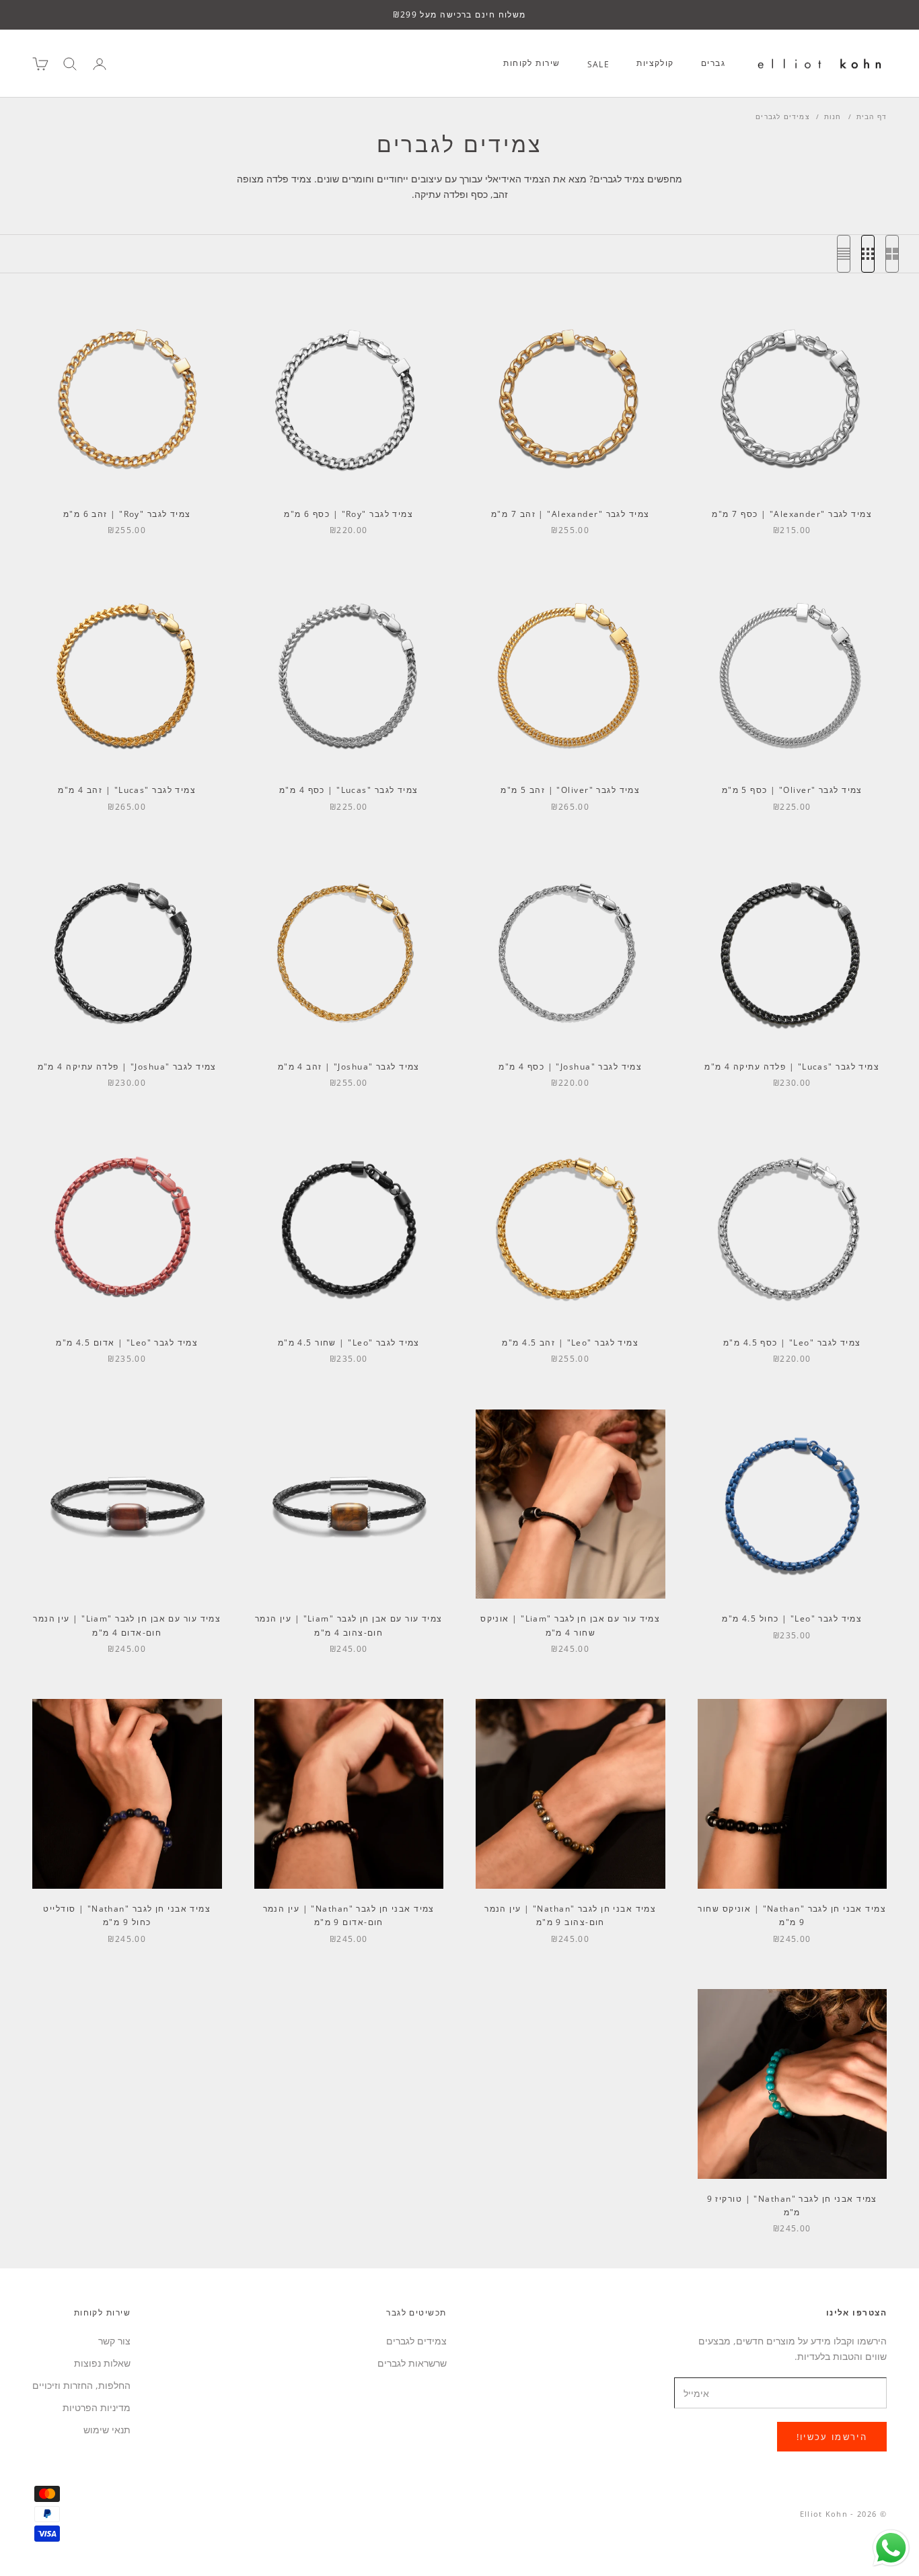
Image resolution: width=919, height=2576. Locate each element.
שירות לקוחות (531, 63)
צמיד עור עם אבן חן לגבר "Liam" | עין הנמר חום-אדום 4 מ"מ (127, 1625)
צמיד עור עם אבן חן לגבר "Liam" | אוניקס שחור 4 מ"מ (570, 1625)
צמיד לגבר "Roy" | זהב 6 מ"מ (127, 514)
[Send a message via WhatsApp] (891, 2548)
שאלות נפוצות (102, 2363)
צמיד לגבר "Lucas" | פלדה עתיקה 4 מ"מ (792, 1067)
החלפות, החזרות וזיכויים (81, 2385)
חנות (833, 116)
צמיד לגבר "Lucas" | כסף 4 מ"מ (349, 790)
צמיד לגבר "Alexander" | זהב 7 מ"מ (571, 514)
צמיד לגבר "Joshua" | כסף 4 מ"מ (570, 1067)
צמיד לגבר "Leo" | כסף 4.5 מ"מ (792, 1343)
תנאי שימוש (107, 2430)
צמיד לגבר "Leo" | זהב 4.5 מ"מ (570, 1343)
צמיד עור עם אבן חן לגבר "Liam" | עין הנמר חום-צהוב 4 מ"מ (349, 1625)
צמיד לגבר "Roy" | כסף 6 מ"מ (348, 514)
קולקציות (655, 63)
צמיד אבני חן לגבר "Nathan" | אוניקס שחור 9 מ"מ (792, 1915)
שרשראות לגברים (412, 2363)
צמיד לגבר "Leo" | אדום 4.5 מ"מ (127, 1343)
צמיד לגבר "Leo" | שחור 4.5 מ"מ (349, 1343)
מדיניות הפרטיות (97, 2407)
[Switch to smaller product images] (868, 254)
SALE (599, 64)
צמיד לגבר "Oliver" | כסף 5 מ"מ (792, 790)
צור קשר (114, 2341)
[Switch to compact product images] (844, 254)
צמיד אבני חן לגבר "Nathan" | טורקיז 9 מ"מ (792, 2205)
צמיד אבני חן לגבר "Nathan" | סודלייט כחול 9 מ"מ (127, 1915)
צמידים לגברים (782, 116)
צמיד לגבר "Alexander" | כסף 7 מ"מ (792, 514)
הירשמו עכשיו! (832, 2437)
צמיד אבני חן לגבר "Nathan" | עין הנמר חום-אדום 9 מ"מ (349, 1915)
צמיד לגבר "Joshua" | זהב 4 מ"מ (349, 1067)
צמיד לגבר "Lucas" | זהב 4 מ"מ (127, 790)
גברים (713, 63)
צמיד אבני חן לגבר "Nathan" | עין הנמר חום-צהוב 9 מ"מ (570, 1915)
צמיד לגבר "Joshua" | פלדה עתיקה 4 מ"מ (127, 1067)
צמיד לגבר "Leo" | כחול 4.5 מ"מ (792, 1618)
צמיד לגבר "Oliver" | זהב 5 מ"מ (570, 790)
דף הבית (872, 116)
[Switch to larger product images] (892, 254)
